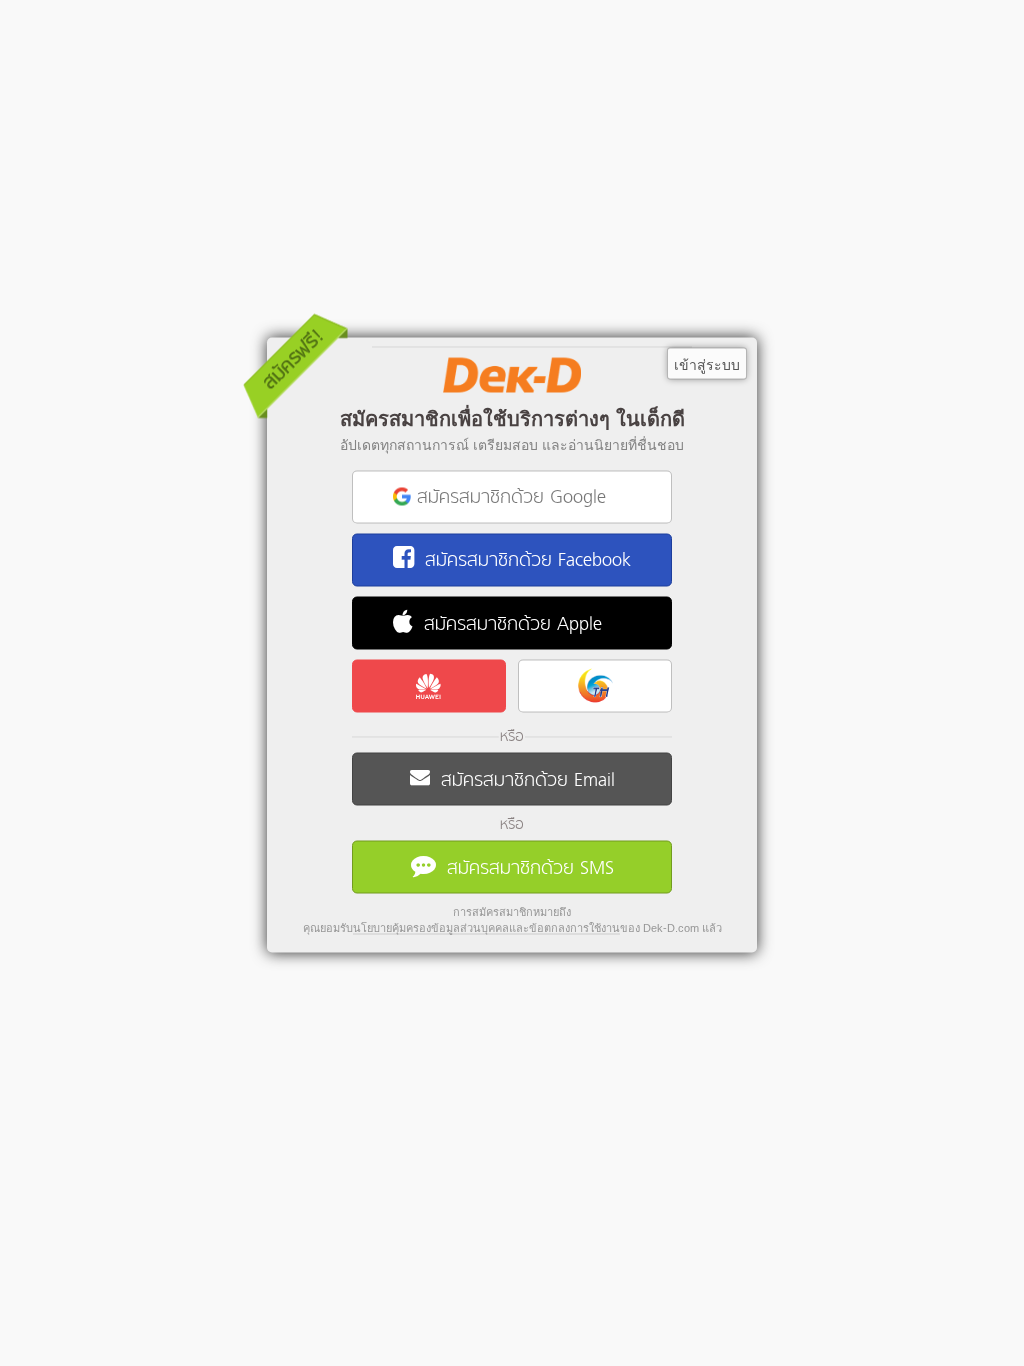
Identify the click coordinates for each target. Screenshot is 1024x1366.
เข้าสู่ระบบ (707, 364)
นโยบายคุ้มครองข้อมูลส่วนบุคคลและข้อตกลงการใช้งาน (486, 927)
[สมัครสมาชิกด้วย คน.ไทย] (595, 685)
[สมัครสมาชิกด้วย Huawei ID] (429, 685)
